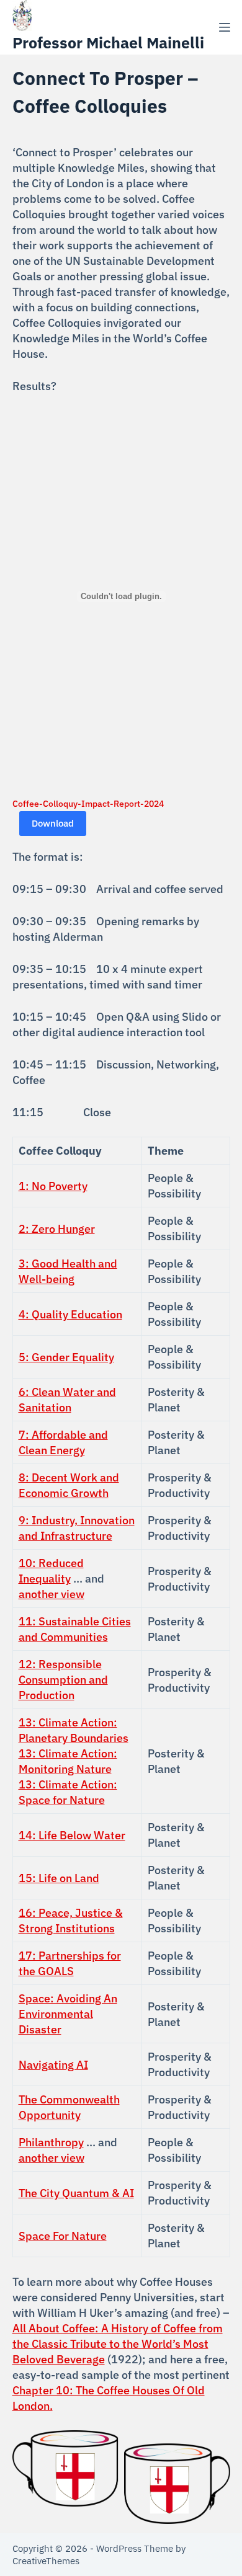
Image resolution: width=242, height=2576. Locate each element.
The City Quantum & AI (76, 2193)
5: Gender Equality (66, 1357)
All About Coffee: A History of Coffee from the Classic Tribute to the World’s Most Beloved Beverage (118, 2344)
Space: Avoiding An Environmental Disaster (68, 2014)
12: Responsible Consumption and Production (63, 1680)
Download (53, 823)
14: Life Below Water (72, 1835)
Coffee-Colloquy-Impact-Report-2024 (88, 803)
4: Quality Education (70, 1314)
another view (52, 1594)
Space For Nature (63, 2236)
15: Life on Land (59, 1878)
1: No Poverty (53, 1186)
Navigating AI (53, 2065)
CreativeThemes (46, 2561)
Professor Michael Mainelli (108, 42)
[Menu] (225, 27)
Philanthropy (51, 2142)
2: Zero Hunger (57, 1229)
